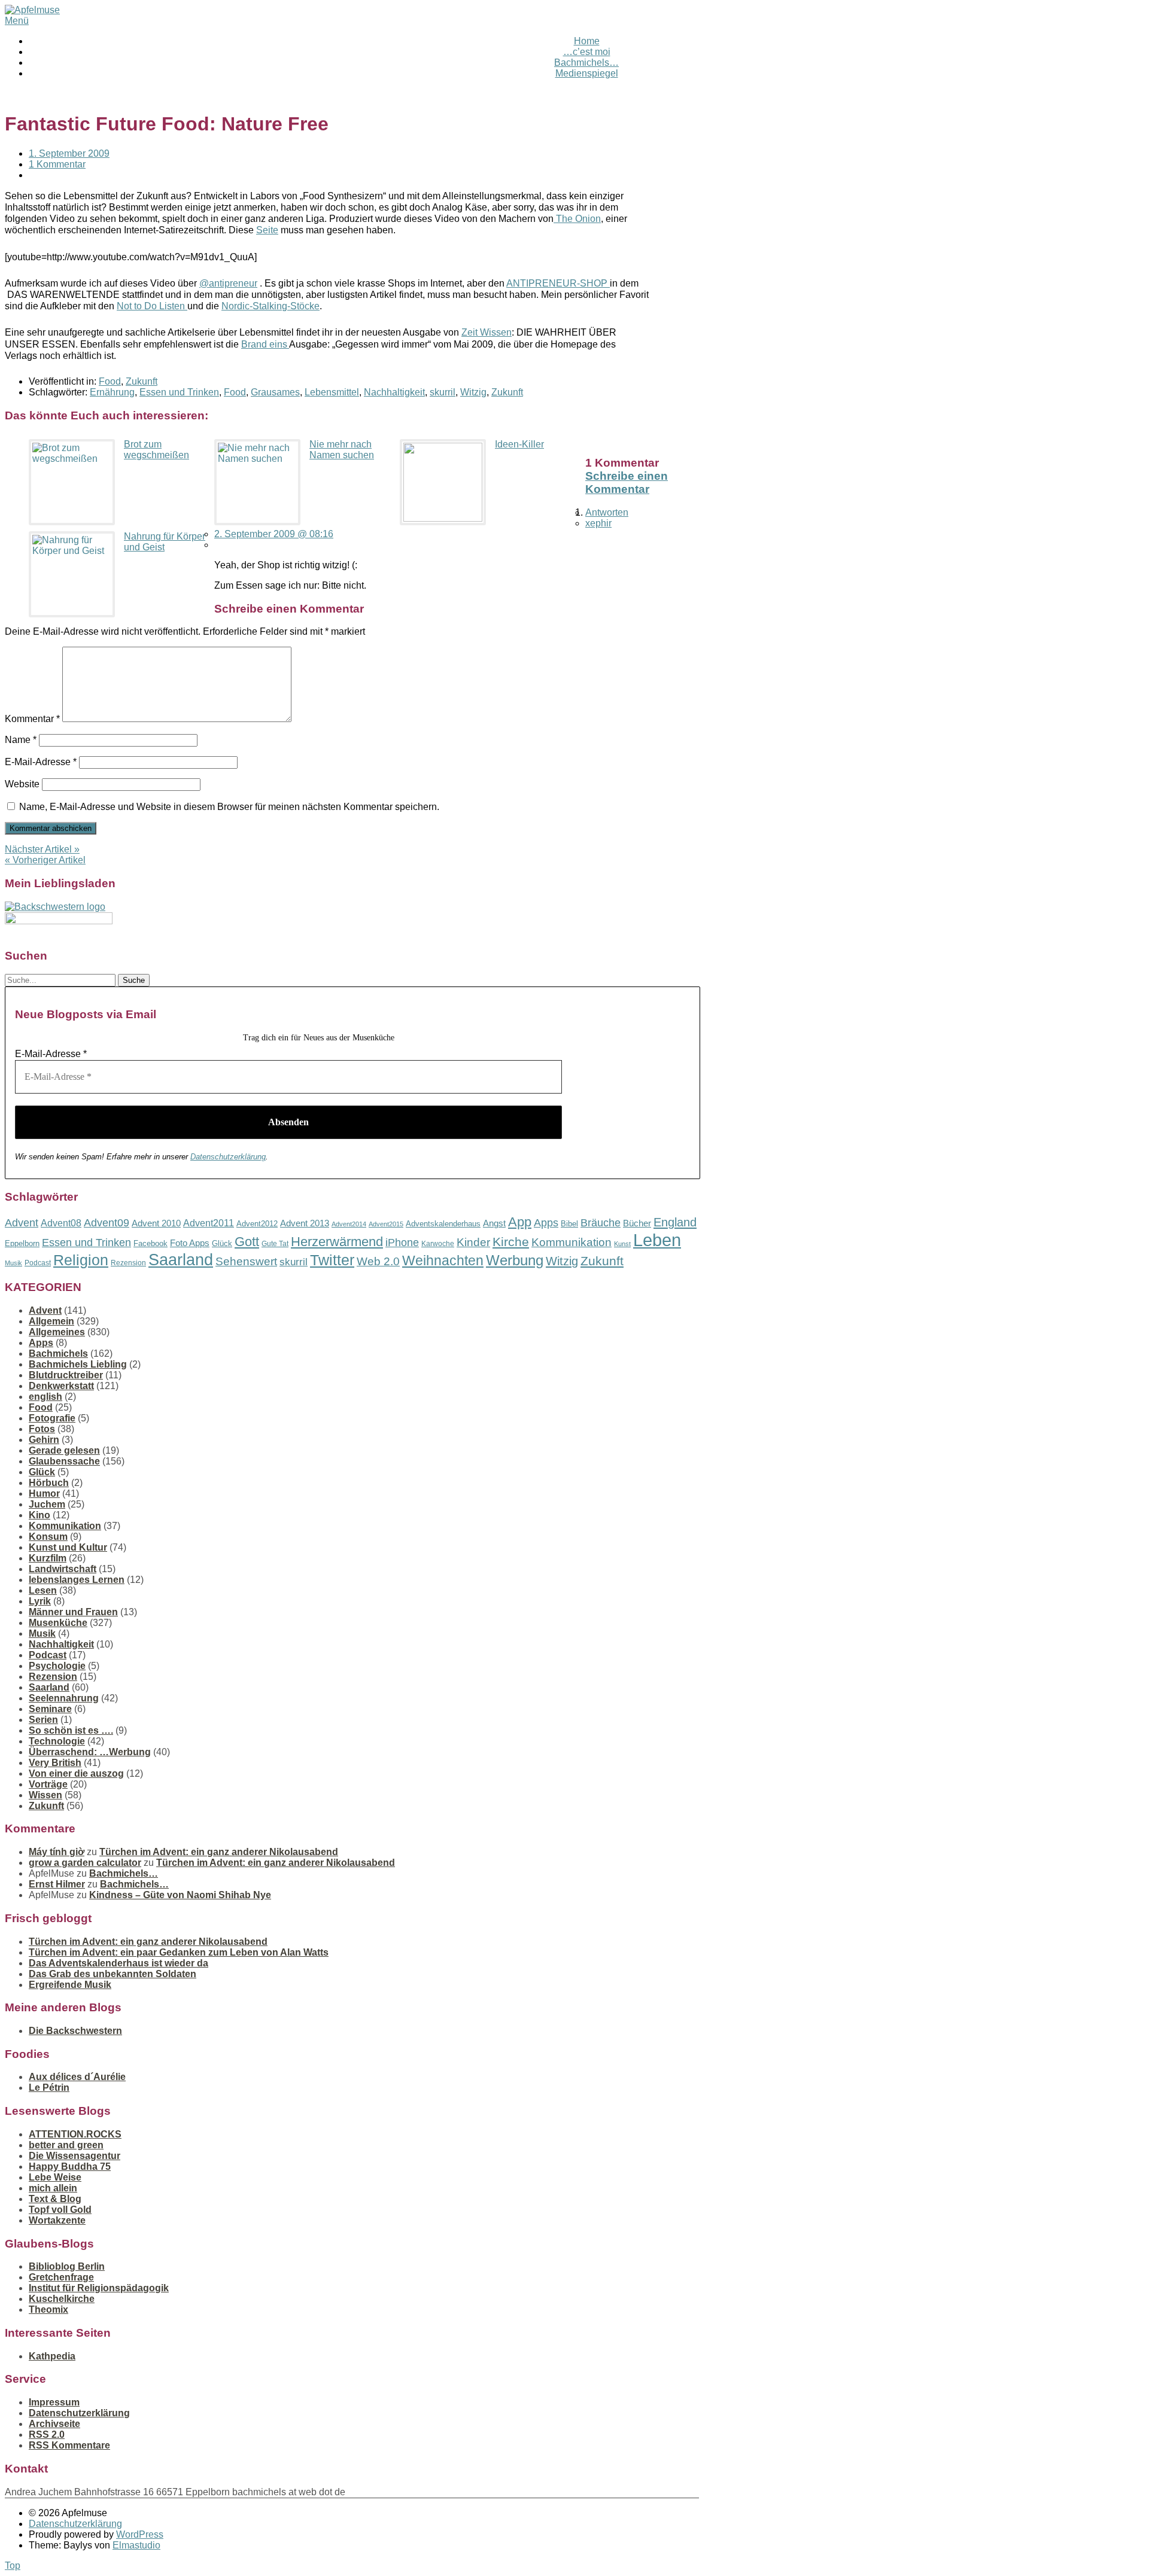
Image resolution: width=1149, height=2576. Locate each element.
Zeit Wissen (487, 332)
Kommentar (32, 719)
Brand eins (265, 344)
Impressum (54, 2402)
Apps (546, 1223)
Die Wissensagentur (75, 2156)
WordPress (140, 2534)
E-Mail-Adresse (41, 762)
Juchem (47, 1504)
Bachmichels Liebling (78, 1364)
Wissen (45, 1795)
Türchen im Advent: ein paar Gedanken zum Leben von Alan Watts (179, 1952)
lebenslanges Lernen (77, 1580)
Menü (17, 21)
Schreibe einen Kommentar (627, 482)
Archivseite (54, 2424)
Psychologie (57, 1666)
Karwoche (438, 1244)
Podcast (38, 1263)
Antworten (607, 512)
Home (587, 41)
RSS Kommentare (69, 2445)
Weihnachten (443, 1260)
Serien (43, 1720)
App (520, 1222)
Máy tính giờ (57, 1852)
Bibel (569, 1224)
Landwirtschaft (63, 1569)
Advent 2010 (156, 1223)
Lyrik (40, 1601)
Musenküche (58, 1623)
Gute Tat (275, 1244)
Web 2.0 (378, 1261)
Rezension (128, 1263)
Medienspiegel (587, 73)
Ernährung (112, 392)
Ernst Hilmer (57, 1884)
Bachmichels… (586, 63)
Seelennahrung (64, 1698)
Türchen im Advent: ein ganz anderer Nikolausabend (219, 1852)
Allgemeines (57, 1332)
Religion (81, 1260)
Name (21, 740)
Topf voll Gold (60, 2210)
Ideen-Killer (519, 444)
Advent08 (61, 1223)
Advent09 (107, 1223)
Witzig (473, 392)
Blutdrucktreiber (66, 1375)
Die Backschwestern (75, 2031)
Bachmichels (58, 1354)
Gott (247, 1242)
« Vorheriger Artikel (45, 860)
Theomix (48, 2309)
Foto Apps (190, 1243)
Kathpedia (52, 2356)
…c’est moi (587, 52)
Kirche (511, 1242)
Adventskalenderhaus (443, 1224)
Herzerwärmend (337, 1242)
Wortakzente (57, 2220)
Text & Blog (55, 2199)
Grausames (275, 392)
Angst (494, 1223)
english (45, 1397)
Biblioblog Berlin (67, 2266)
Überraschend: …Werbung (90, 1752)
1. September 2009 (69, 153)
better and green (66, 2145)
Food (110, 381)
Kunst (622, 1244)
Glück (222, 1243)
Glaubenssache (64, 1461)
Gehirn (44, 1440)
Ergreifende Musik (70, 1985)
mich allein (53, 2188)
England (675, 1222)
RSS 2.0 (47, 2435)
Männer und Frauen (73, 1612)
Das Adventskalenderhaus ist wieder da (118, 1963)
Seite (267, 230)
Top (13, 2566)
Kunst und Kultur (68, 1547)
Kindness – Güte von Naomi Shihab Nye (180, 1895)
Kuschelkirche (62, 2299)
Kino (39, 1515)
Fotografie (52, 1418)
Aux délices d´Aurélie (77, 2077)
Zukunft (142, 381)
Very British (55, 1763)
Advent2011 (209, 1223)
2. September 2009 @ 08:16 (274, 534)
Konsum (48, 1537)
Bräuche (601, 1223)
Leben (657, 1240)
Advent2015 (386, 1224)
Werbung (515, 1260)
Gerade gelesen (64, 1450)
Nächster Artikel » (42, 849)
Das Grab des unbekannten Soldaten (113, 1974)
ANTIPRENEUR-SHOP (558, 283)
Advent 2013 (305, 1223)
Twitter (332, 1260)
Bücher (637, 1223)
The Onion (577, 219)
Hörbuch (49, 1483)
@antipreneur (228, 283)
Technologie (57, 1741)
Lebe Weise (55, 2177)
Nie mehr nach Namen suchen (342, 450)
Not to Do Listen (152, 306)
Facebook (151, 1243)
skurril (443, 392)
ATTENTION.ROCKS (75, 2134)
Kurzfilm (48, 1558)
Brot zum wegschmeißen (156, 450)
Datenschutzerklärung (228, 1157)
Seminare (50, 1709)
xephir (598, 523)
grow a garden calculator (85, 1863)
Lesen (43, 1590)
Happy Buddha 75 (70, 2167)
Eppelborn (22, 1243)
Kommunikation (572, 1242)
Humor (44, 1493)
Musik (13, 1263)
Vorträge (48, 1784)
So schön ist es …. (71, 1730)
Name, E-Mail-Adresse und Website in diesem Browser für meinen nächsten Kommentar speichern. (229, 807)
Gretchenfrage (61, 2277)
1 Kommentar (57, 164)
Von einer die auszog (76, 1773)
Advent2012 (257, 1224)
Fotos (42, 1429)
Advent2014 (349, 1224)
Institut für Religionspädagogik (99, 2288)
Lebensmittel (332, 392)
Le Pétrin (49, 2088)
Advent (22, 1223)
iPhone (402, 1243)
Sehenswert (246, 1261)
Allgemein (51, 1321)
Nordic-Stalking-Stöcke (270, 306)
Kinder (473, 1242)
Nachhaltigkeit (394, 392)
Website (22, 784)
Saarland (181, 1260)
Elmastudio (136, 2545)
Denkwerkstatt (61, 1386)
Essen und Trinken (179, 392)
